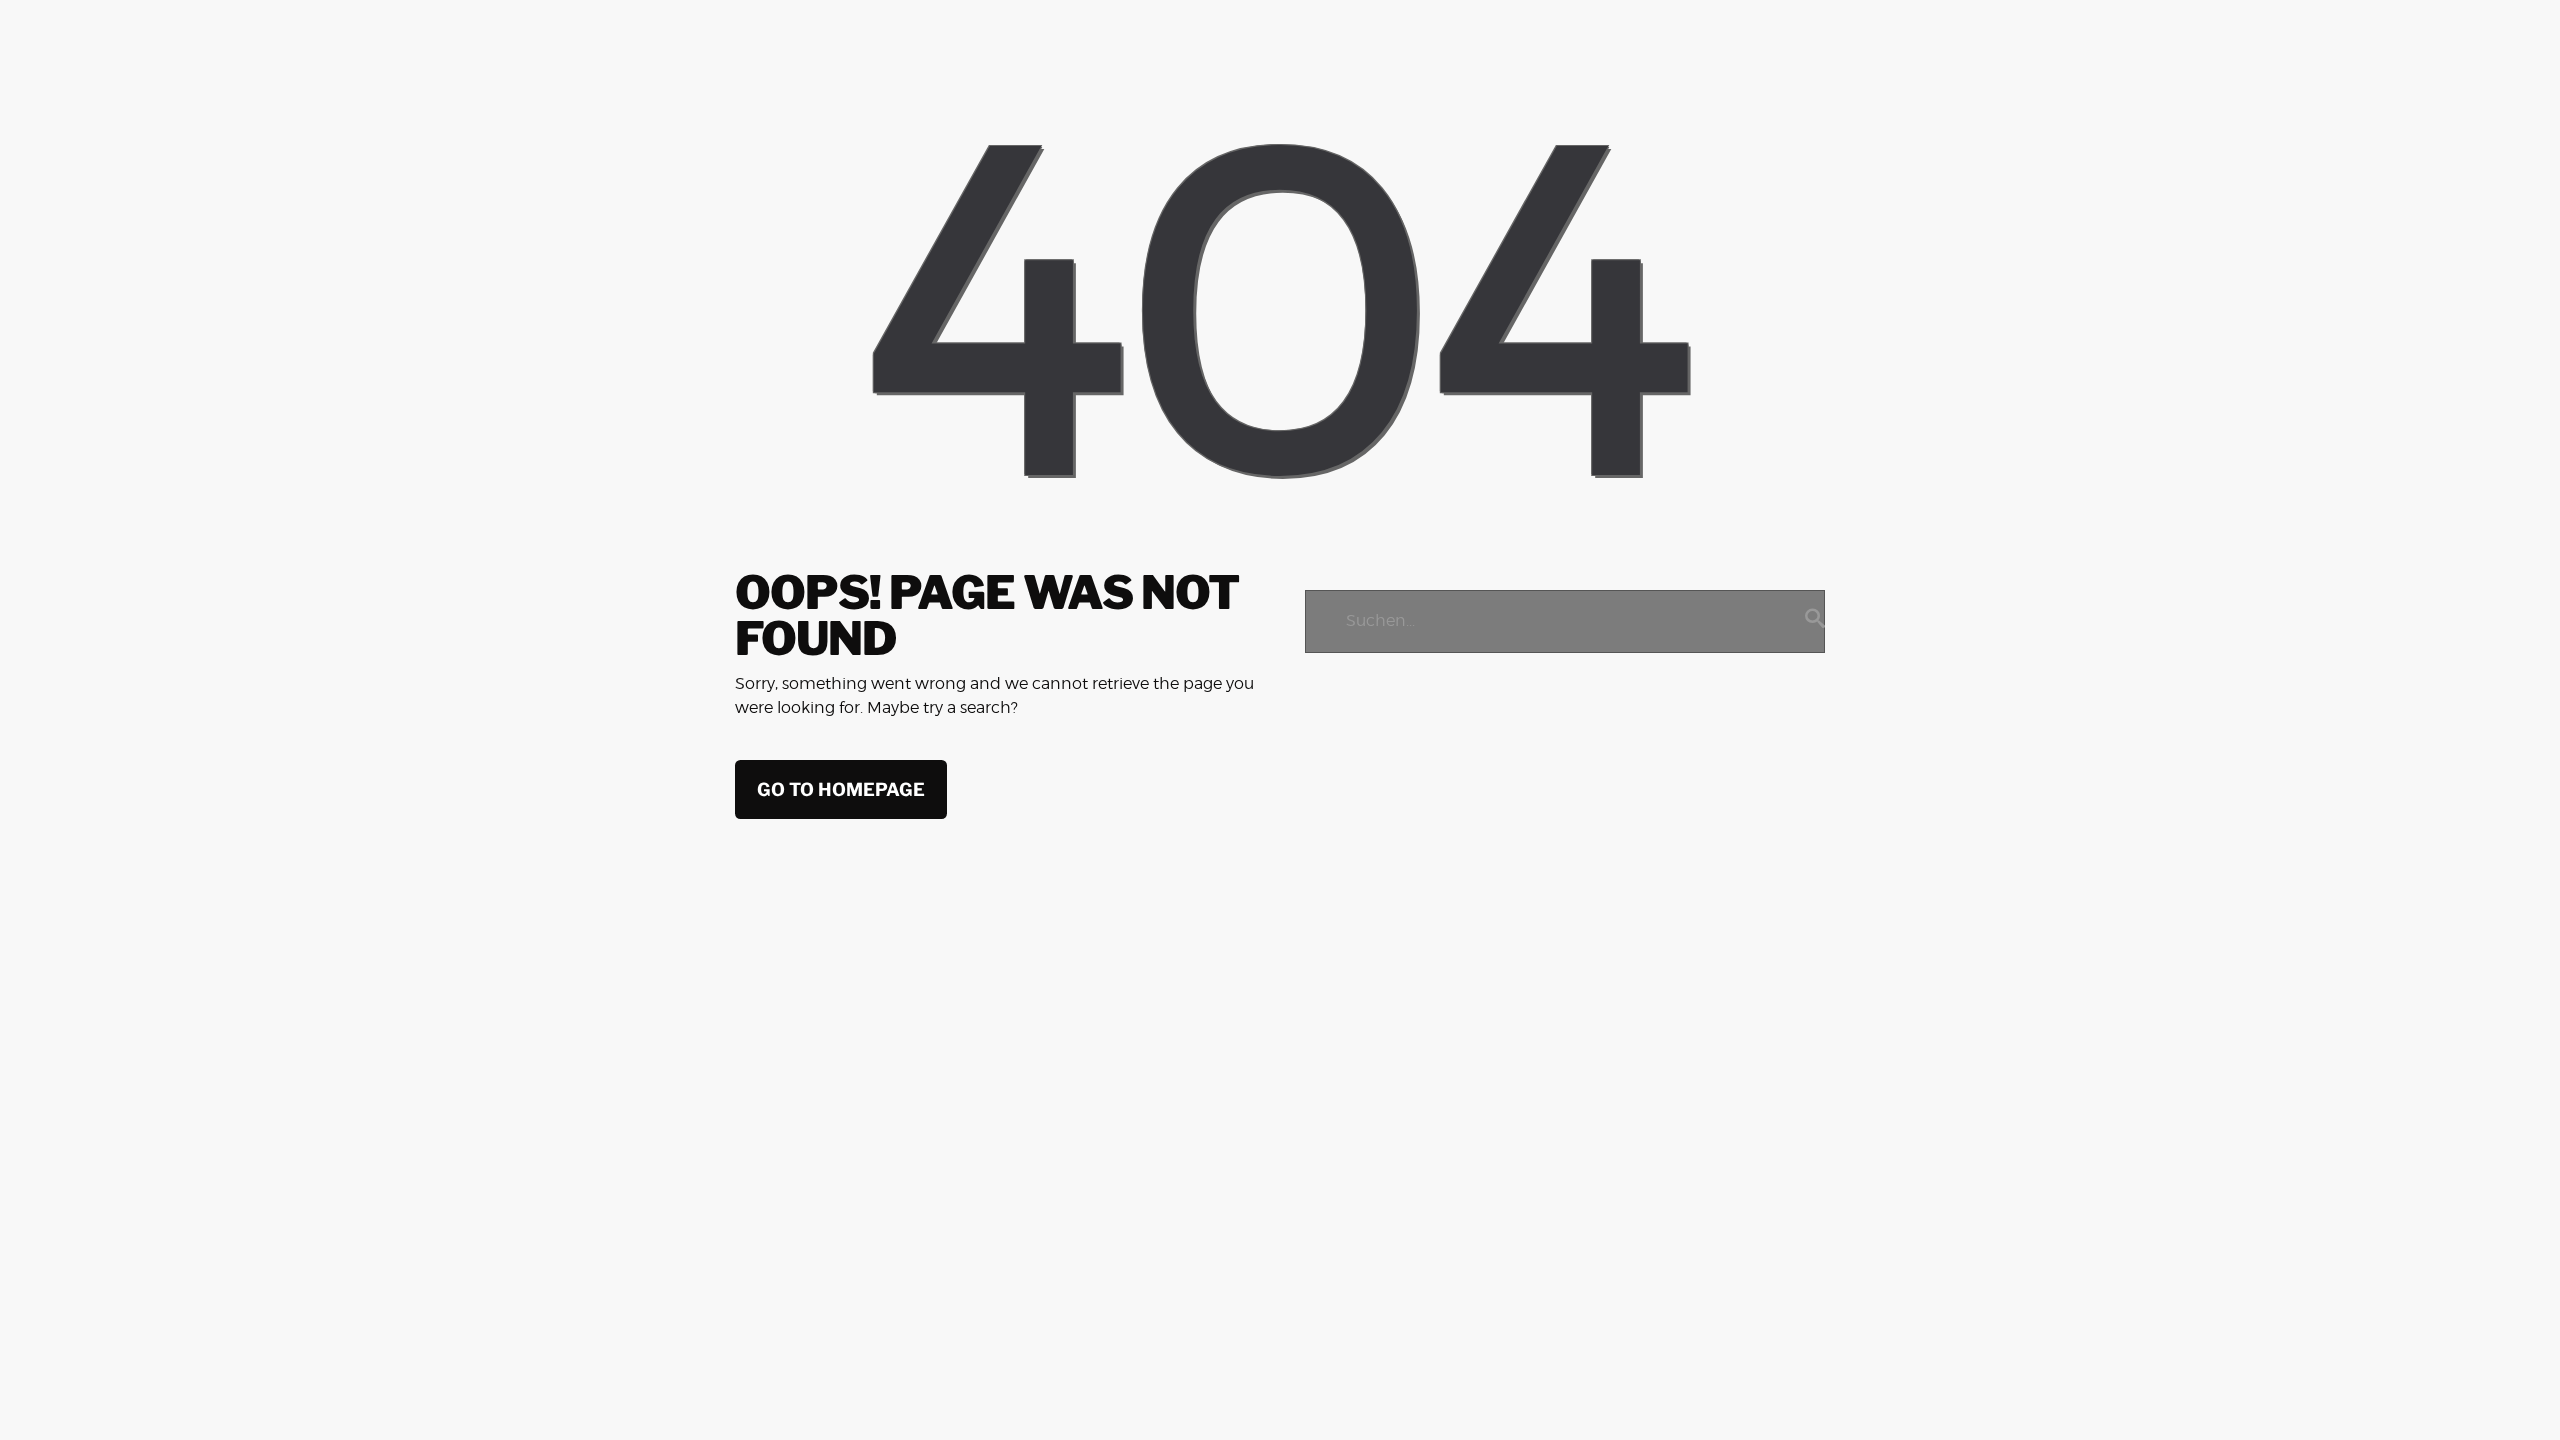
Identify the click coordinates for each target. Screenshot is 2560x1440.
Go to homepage (841, 789)
